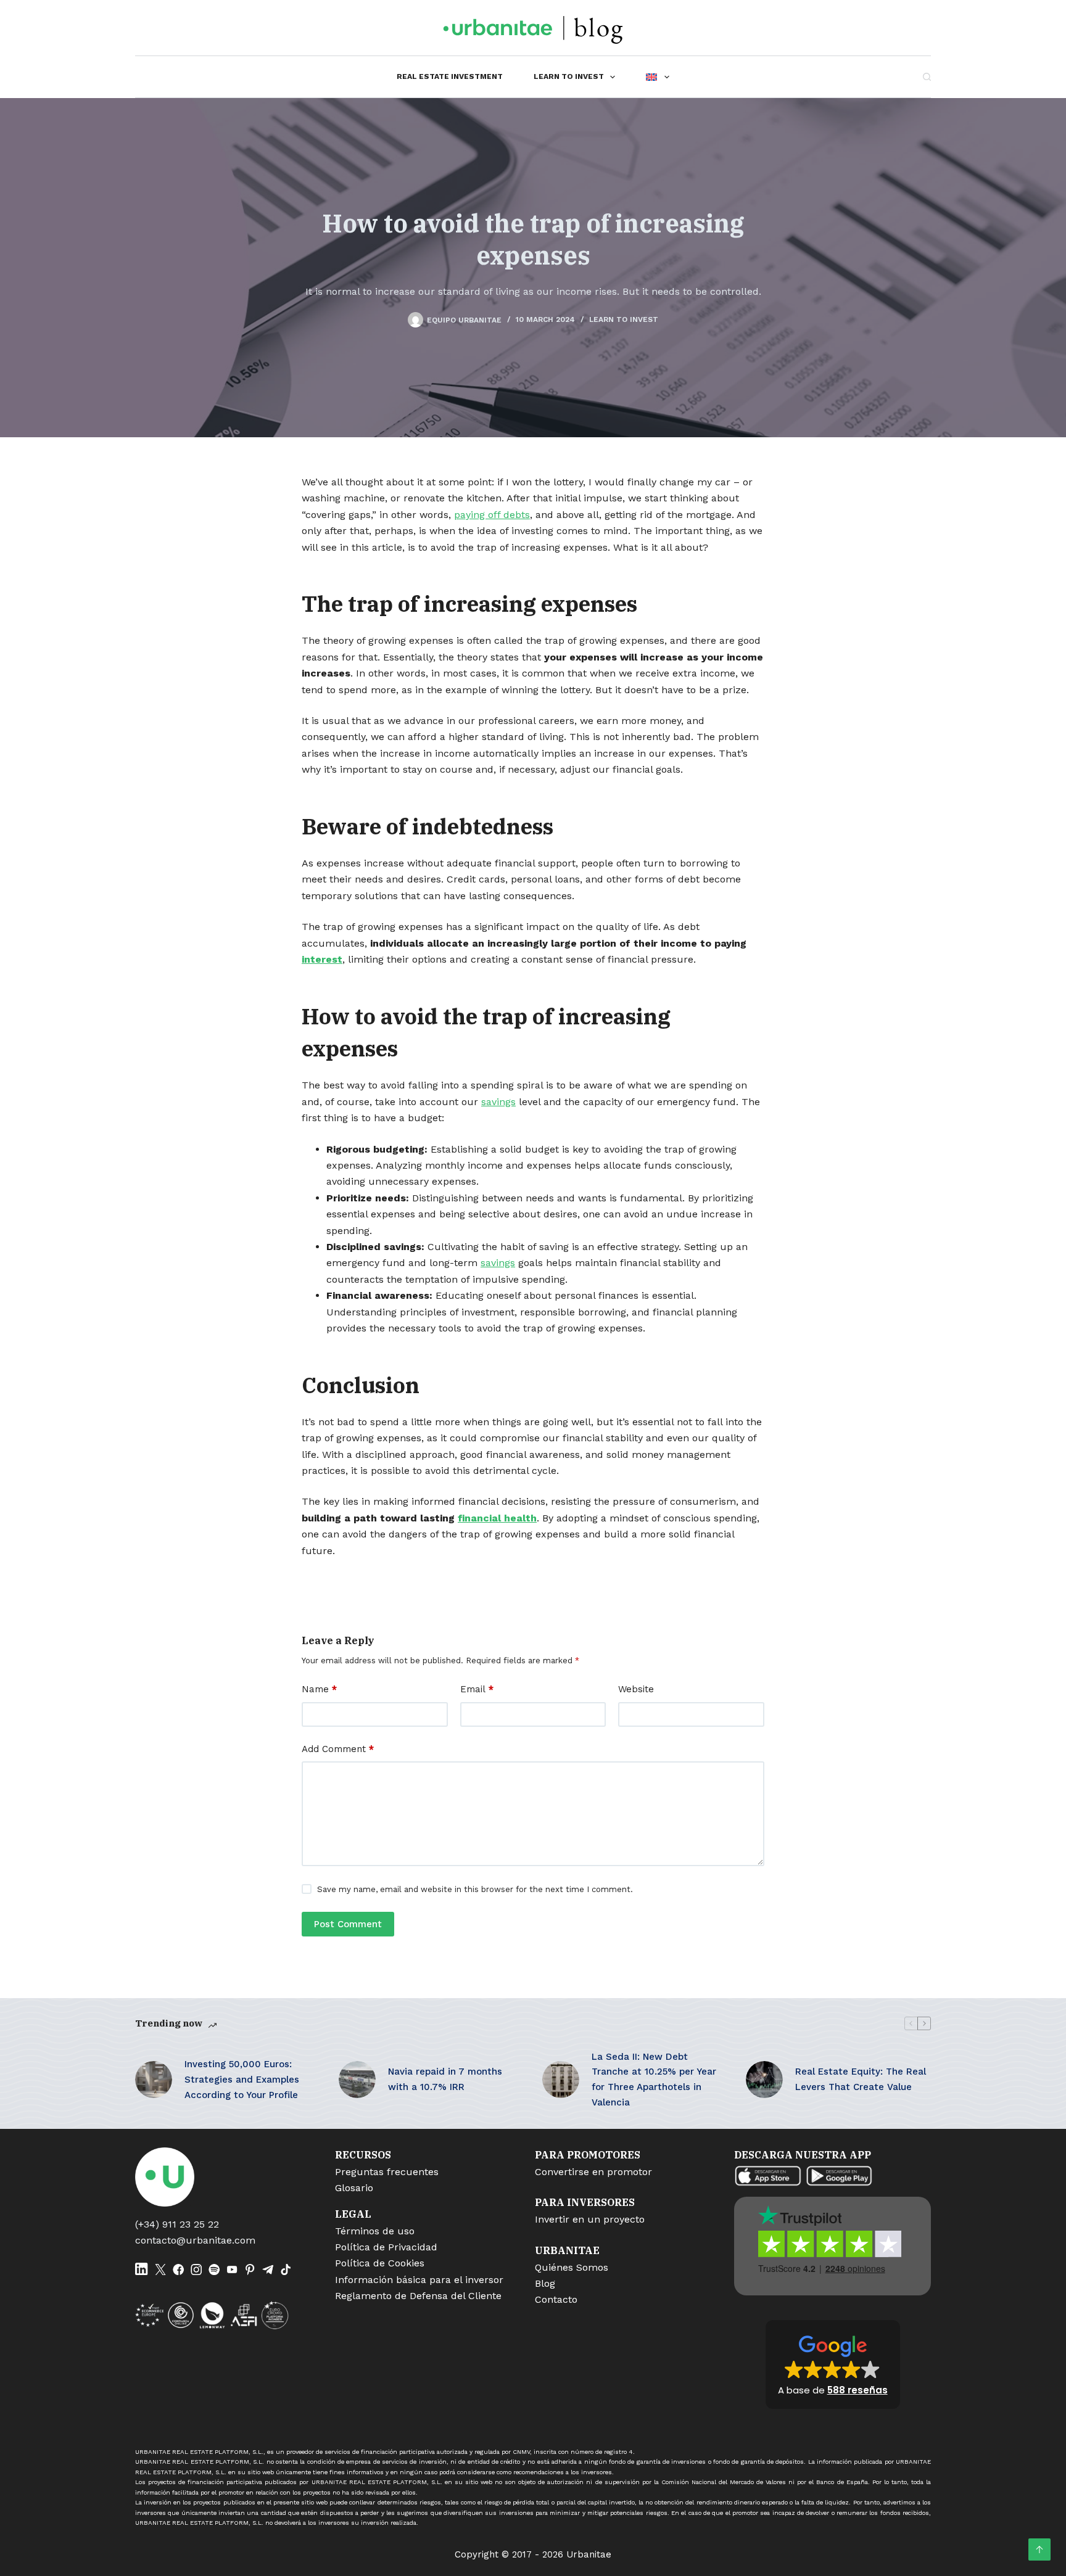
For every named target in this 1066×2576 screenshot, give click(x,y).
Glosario (354, 2188)
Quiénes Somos (572, 2267)
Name (319, 1689)
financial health (497, 1518)
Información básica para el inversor (419, 2280)
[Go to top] (1039, 2549)
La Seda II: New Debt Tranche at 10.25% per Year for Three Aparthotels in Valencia (654, 2080)
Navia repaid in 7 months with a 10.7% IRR (445, 2079)
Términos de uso (375, 2231)
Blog (545, 2283)
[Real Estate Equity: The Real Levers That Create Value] (764, 2080)
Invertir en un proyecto (590, 2219)
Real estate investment (450, 76)
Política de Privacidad (386, 2247)
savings (498, 1102)
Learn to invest (569, 76)
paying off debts (492, 515)
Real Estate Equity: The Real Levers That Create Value (861, 2079)
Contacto (556, 2299)
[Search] (927, 77)
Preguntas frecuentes (387, 2172)
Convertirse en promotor (593, 2172)
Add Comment (338, 1749)
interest (322, 959)
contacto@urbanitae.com (195, 2240)
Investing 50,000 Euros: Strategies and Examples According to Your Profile (242, 2080)
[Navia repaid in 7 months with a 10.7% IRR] (357, 2080)
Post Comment (348, 1924)
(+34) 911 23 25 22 (177, 2224)
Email (477, 1689)
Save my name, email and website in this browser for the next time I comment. (475, 1889)
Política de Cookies (380, 2263)
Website (636, 1689)
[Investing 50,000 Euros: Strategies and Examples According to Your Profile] (154, 2080)
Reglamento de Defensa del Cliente (418, 2296)
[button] (833, 2364)
